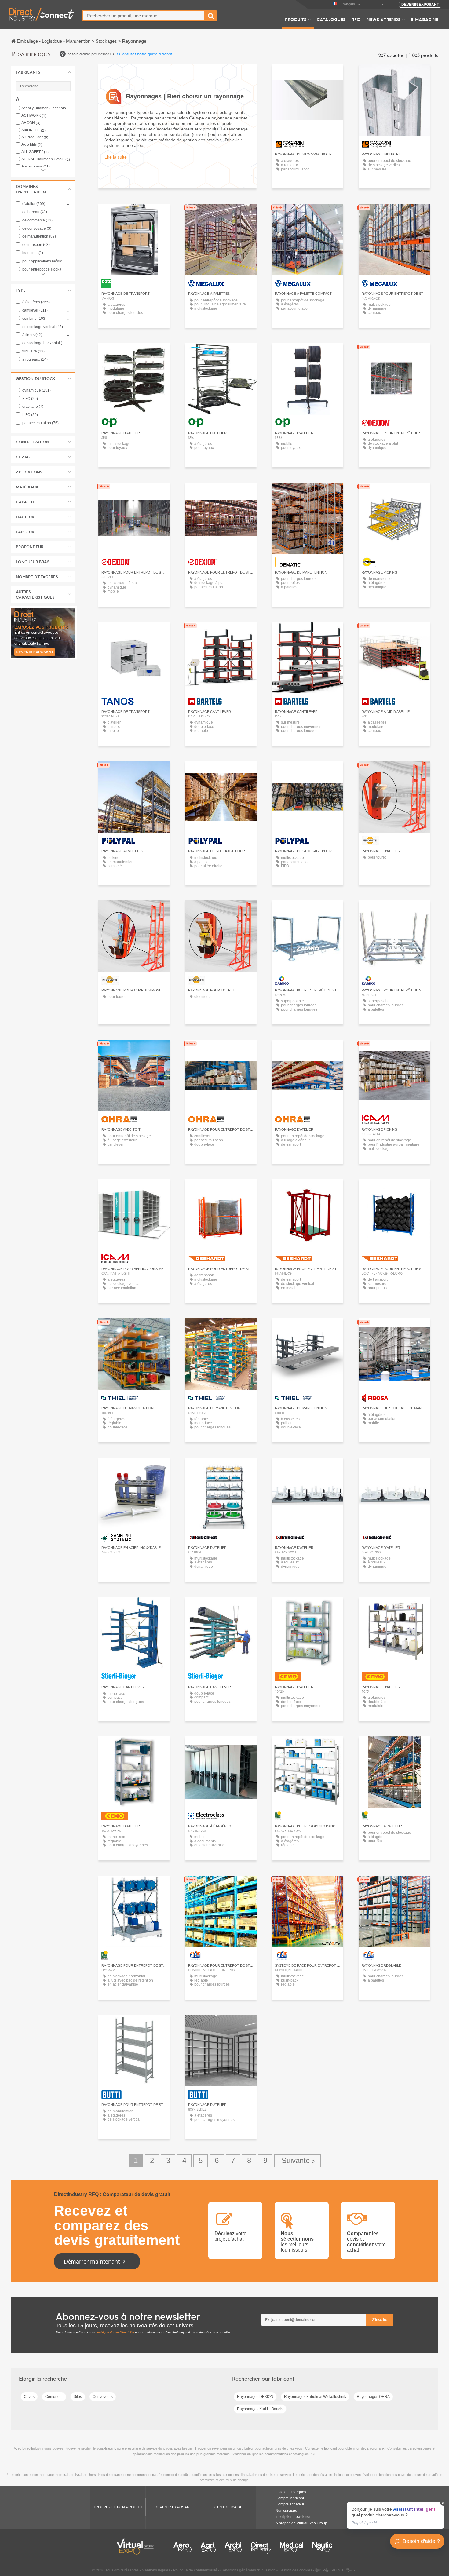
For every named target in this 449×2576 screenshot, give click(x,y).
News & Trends (383, 19)
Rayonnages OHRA (373, 2397)
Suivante (298, 2161)
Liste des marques (291, 2492)
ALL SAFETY (35, 152)
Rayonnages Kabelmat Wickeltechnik (315, 2397)
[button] (43, 72)
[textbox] (144, 16)
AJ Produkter (35, 137)
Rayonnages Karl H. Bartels (260, 2409)
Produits (296, 19)
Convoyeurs (103, 2397)
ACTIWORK (34, 116)
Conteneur (54, 2397)
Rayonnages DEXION (255, 2397)
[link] (396, 2515)
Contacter (308, 493)
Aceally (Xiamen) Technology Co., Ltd (46, 108)
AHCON (31, 123)
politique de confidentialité (116, 2332)
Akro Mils (32, 145)
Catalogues (331, 19)
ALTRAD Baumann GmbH (46, 159)
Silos (78, 2397)
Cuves (29, 2397)
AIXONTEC (33, 130)
